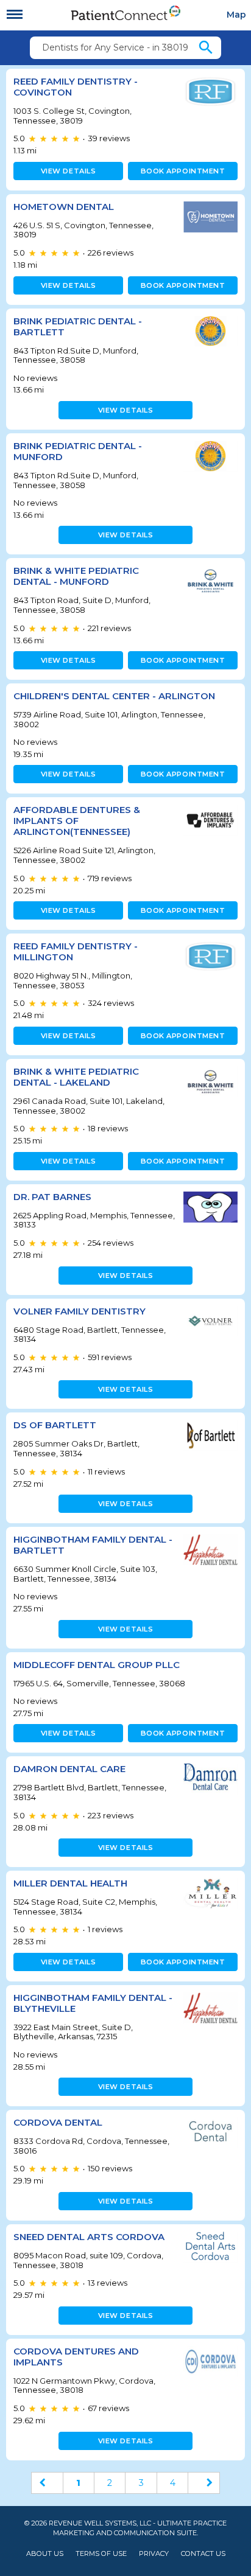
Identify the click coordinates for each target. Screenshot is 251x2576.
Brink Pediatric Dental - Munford (78, 451)
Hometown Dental (64, 207)
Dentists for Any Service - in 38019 (115, 47)
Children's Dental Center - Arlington (114, 696)
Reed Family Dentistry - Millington (76, 951)
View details (69, 171)
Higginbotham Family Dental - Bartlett (93, 1545)
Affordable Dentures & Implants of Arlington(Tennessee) (77, 821)
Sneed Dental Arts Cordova (89, 2237)
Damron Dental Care (69, 1769)
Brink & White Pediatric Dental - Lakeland (76, 1077)
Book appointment (183, 171)
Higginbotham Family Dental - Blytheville (93, 2003)
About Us (45, 2554)
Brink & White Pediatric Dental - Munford (76, 576)
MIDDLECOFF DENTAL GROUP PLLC (97, 1665)
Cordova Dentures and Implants (76, 2357)
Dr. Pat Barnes (52, 1197)
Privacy (154, 2554)
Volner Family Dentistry (80, 1311)
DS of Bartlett (55, 1425)
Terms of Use (101, 2554)
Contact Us (203, 2554)
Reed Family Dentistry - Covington (76, 87)
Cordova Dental (58, 2122)
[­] (15, 15)
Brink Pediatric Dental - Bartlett (78, 326)
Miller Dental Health (70, 1883)
